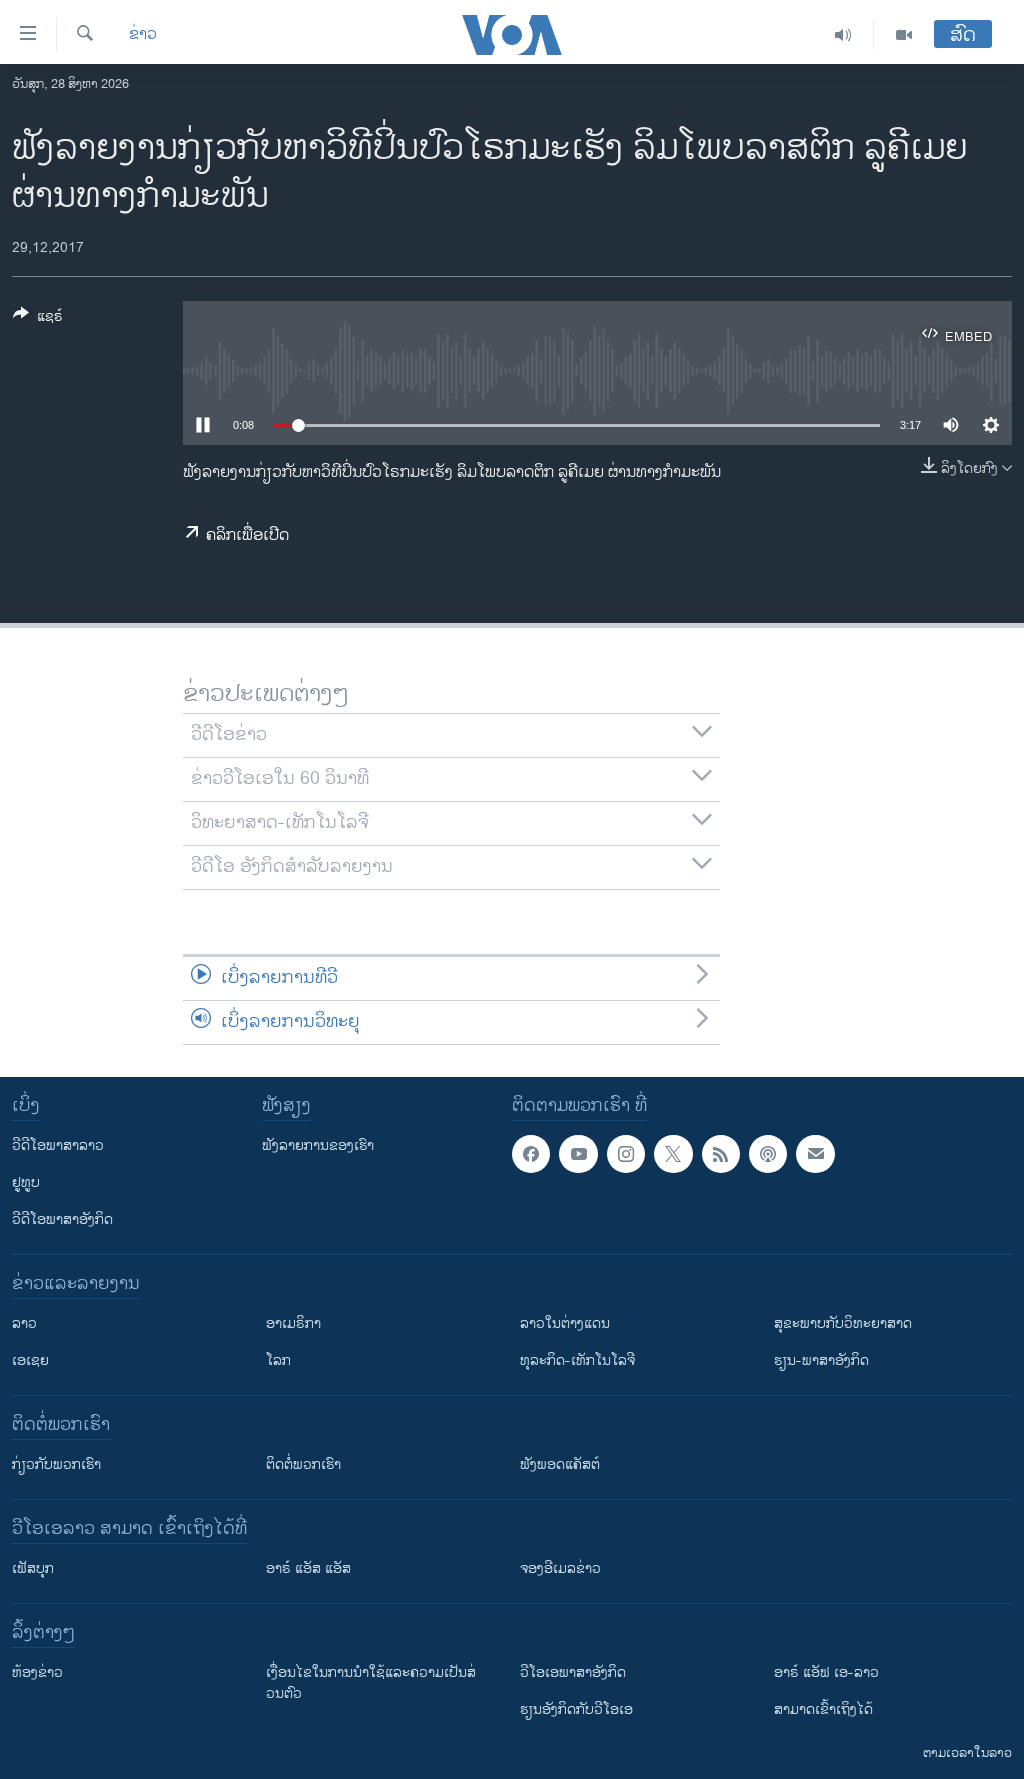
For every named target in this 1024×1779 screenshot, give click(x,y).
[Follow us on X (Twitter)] (673, 1154)
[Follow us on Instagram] (626, 1154)
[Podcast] (768, 1154)
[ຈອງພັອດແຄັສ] (815, 1154)
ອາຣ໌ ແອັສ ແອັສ (308, 1568)
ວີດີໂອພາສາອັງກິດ (62, 1219)
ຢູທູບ (26, 1182)
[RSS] (721, 1154)
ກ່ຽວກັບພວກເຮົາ (56, 1464)
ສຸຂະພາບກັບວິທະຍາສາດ (843, 1323)
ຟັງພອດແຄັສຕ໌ (560, 1464)
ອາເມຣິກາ (293, 1323)
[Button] (38, 319)
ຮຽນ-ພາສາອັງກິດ (821, 1360)
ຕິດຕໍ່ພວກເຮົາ (303, 1464)
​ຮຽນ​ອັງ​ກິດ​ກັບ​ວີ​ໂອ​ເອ (576, 1709)
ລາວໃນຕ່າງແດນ (565, 1323)
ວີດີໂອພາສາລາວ (58, 1145)
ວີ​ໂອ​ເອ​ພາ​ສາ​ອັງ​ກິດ (573, 1672)
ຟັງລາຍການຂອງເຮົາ (318, 1145)
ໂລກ (278, 1360)
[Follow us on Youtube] (578, 1154)
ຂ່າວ (143, 35)
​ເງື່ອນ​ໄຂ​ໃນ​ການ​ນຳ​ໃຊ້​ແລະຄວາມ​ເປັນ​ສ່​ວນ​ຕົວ (371, 1683)
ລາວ (24, 1323)
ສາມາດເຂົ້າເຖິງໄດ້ (823, 1709)
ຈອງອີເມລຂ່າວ (560, 1568)
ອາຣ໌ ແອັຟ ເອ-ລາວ (826, 1672)
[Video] (904, 35)
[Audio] (843, 35)
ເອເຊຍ (30, 1360)
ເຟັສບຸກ (33, 1568)
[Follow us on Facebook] (531, 1154)
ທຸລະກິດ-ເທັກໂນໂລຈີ (577, 1360)
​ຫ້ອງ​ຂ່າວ (37, 1672)
